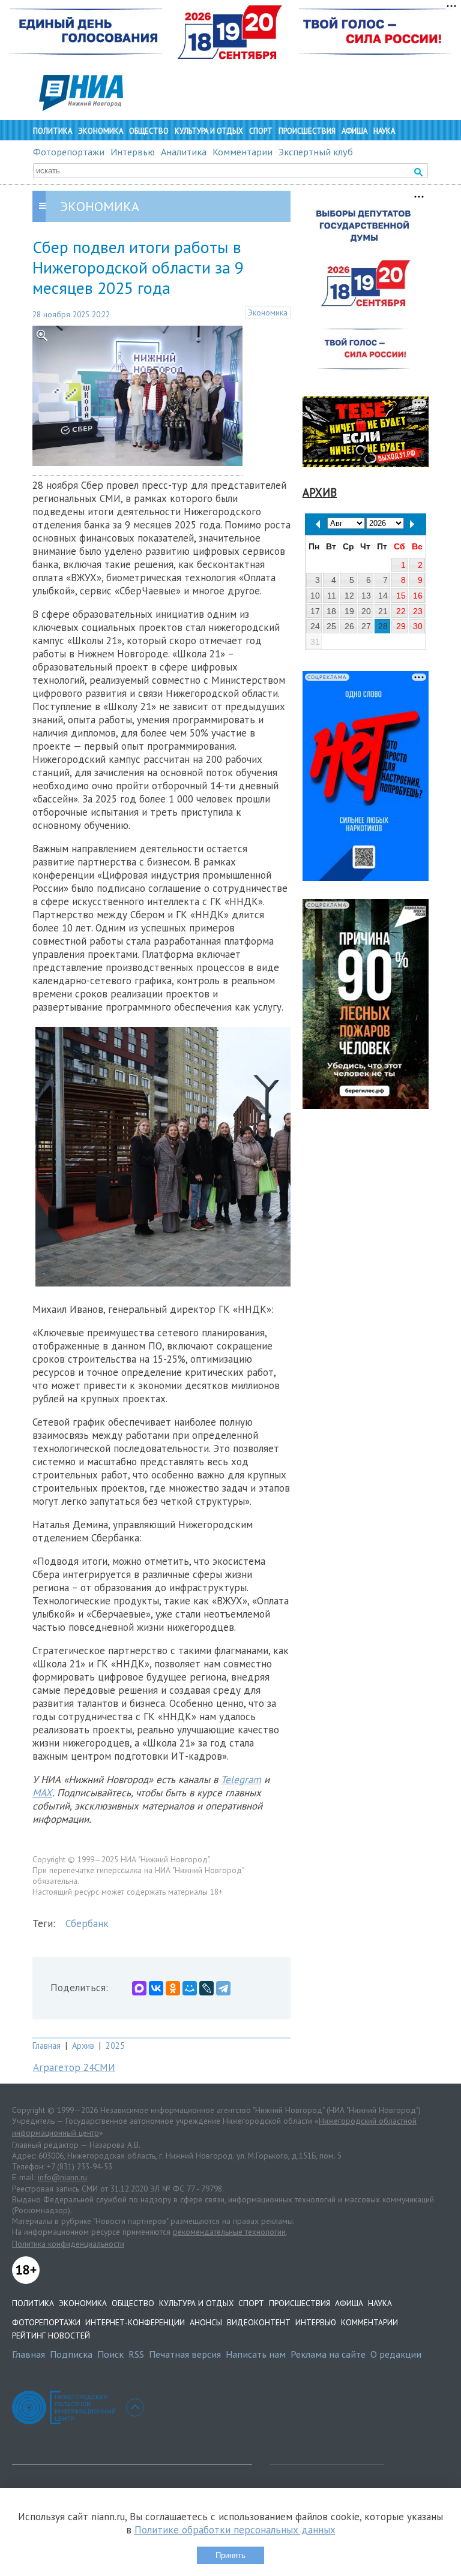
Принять (230, 2555)
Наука (384, 131)
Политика (53, 131)
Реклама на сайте (328, 2354)
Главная (47, 2046)
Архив (83, 2046)
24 (315, 626)
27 (366, 626)
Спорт (261, 131)
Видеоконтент (259, 2322)
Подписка (71, 2354)
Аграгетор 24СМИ (74, 2067)
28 (383, 626)
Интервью (133, 152)
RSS (136, 2354)
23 (418, 611)
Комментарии (243, 152)
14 (383, 596)
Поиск (110, 2354)
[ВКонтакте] (156, 1988)
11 (332, 596)
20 (366, 611)
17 (315, 611)
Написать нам (256, 2354)
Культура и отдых (209, 131)
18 (331, 611)
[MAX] (139, 1988)
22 (401, 611)
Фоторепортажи (69, 152)
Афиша (354, 131)
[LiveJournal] (206, 1988)
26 (349, 626)
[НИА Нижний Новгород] (81, 107)
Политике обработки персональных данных (235, 2530)
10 (315, 596)
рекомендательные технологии (229, 2232)
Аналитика (184, 152)
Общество (149, 131)
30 (418, 626)
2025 (115, 2046)
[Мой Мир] (190, 1988)
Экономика (101, 131)
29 (401, 626)
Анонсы (206, 2322)
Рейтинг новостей (51, 2335)
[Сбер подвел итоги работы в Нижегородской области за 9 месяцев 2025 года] (137, 462)
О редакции (396, 2354)
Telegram (241, 1780)
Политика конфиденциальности (68, 2244)
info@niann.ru (62, 2177)
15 (401, 596)
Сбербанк (87, 1923)
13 (366, 596)
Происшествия (307, 131)
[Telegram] (223, 1988)
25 (331, 626)
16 (418, 596)
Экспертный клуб (316, 152)
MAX (42, 1793)
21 (383, 611)
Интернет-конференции (135, 2322)
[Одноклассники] (173, 1988)
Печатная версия (185, 2354)
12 (349, 596)
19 (349, 611)
